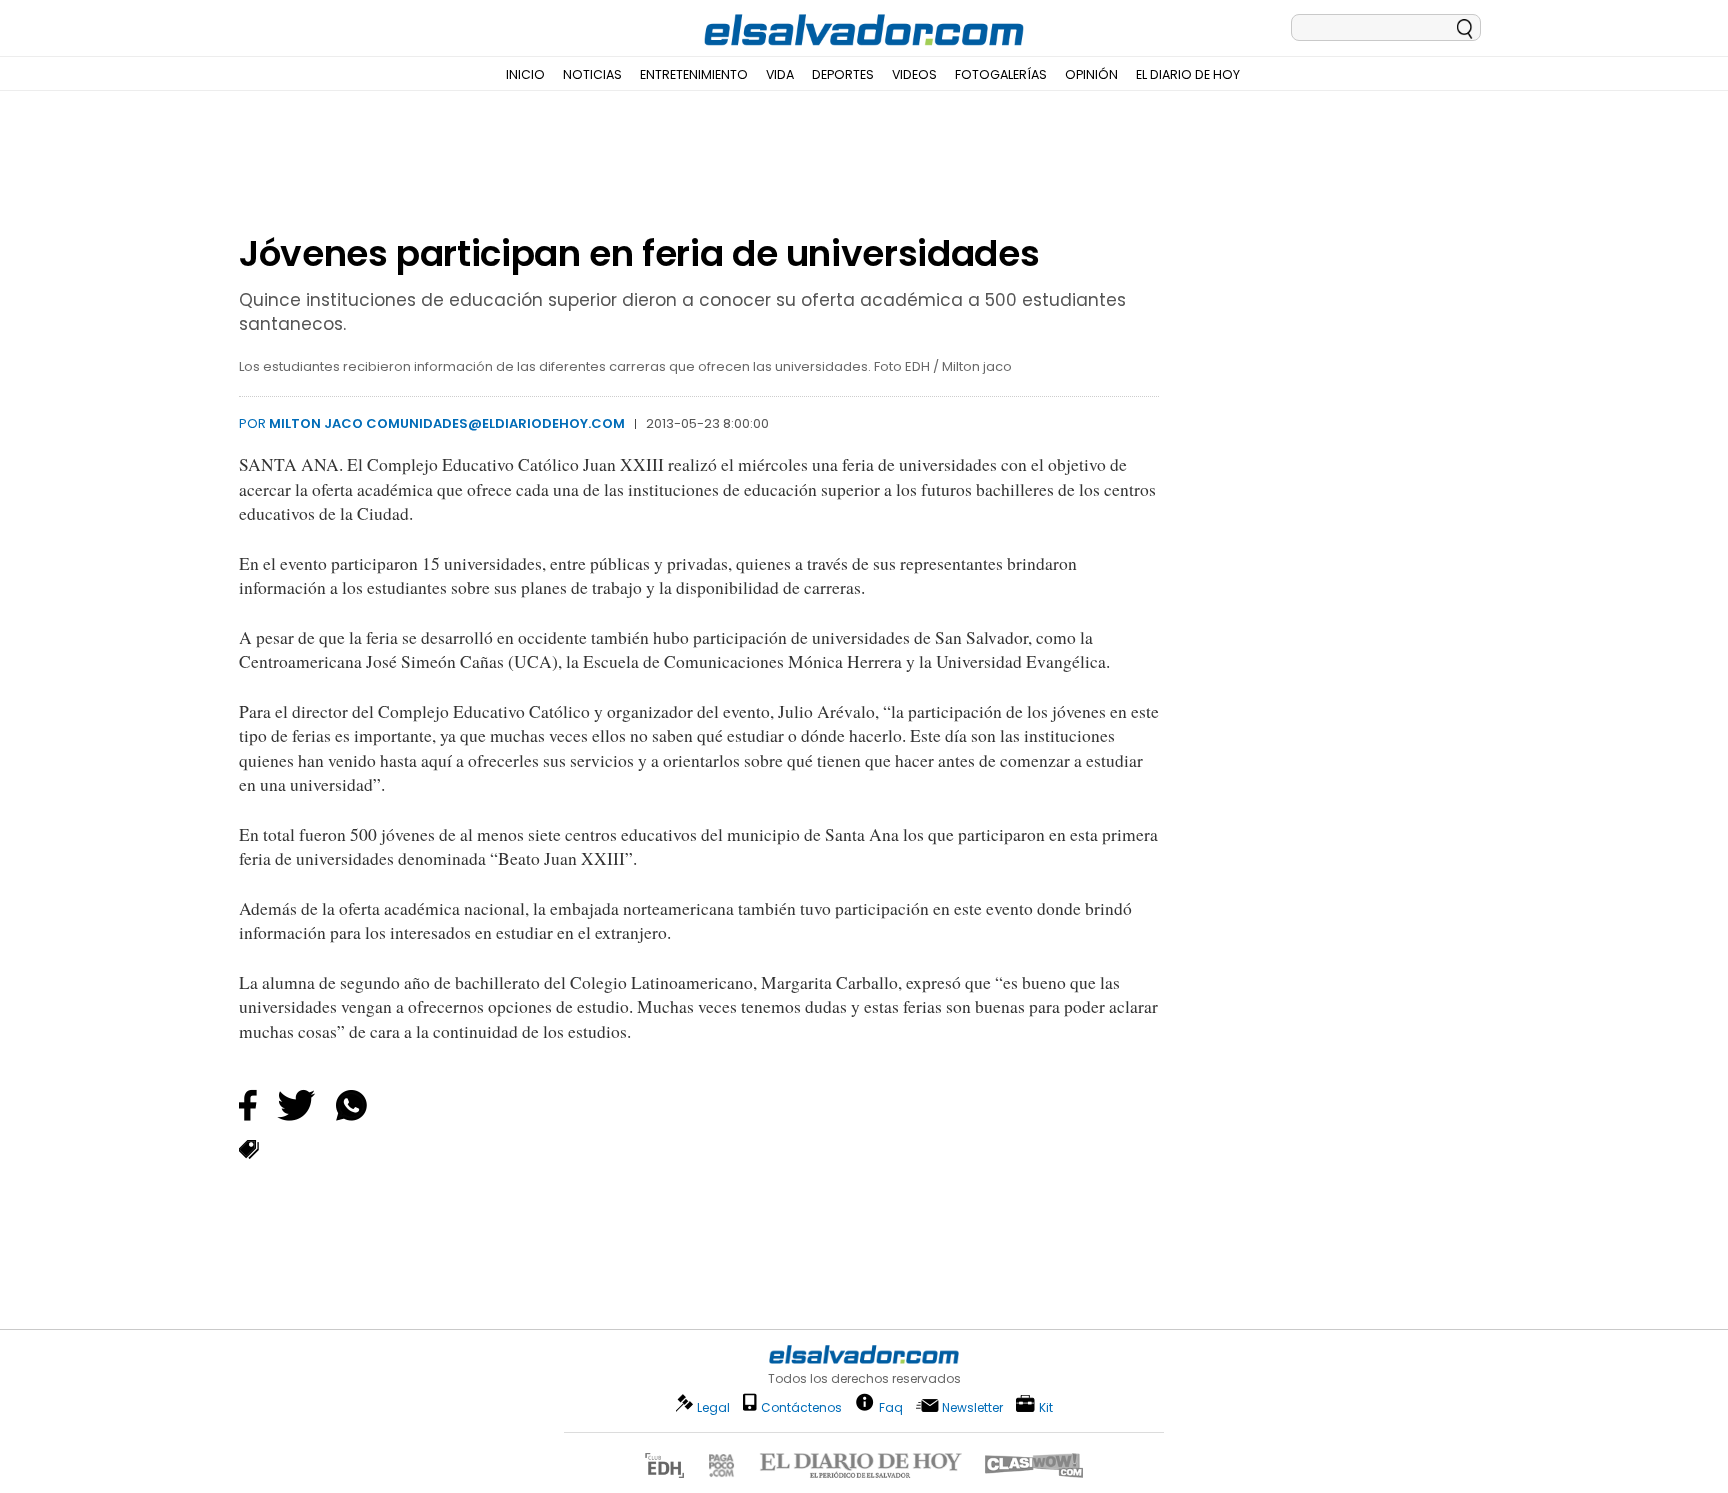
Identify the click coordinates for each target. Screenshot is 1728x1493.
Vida (780, 74)
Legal (713, 1407)
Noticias (592, 74)
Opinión (1091, 74)
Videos (914, 74)
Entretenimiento (694, 74)
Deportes (843, 74)
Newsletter (972, 1407)
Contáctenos (801, 1407)
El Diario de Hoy (1188, 74)
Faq (891, 1406)
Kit (1046, 1406)
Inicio (525, 74)
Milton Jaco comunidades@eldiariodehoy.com (447, 423)
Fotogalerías (1001, 74)
